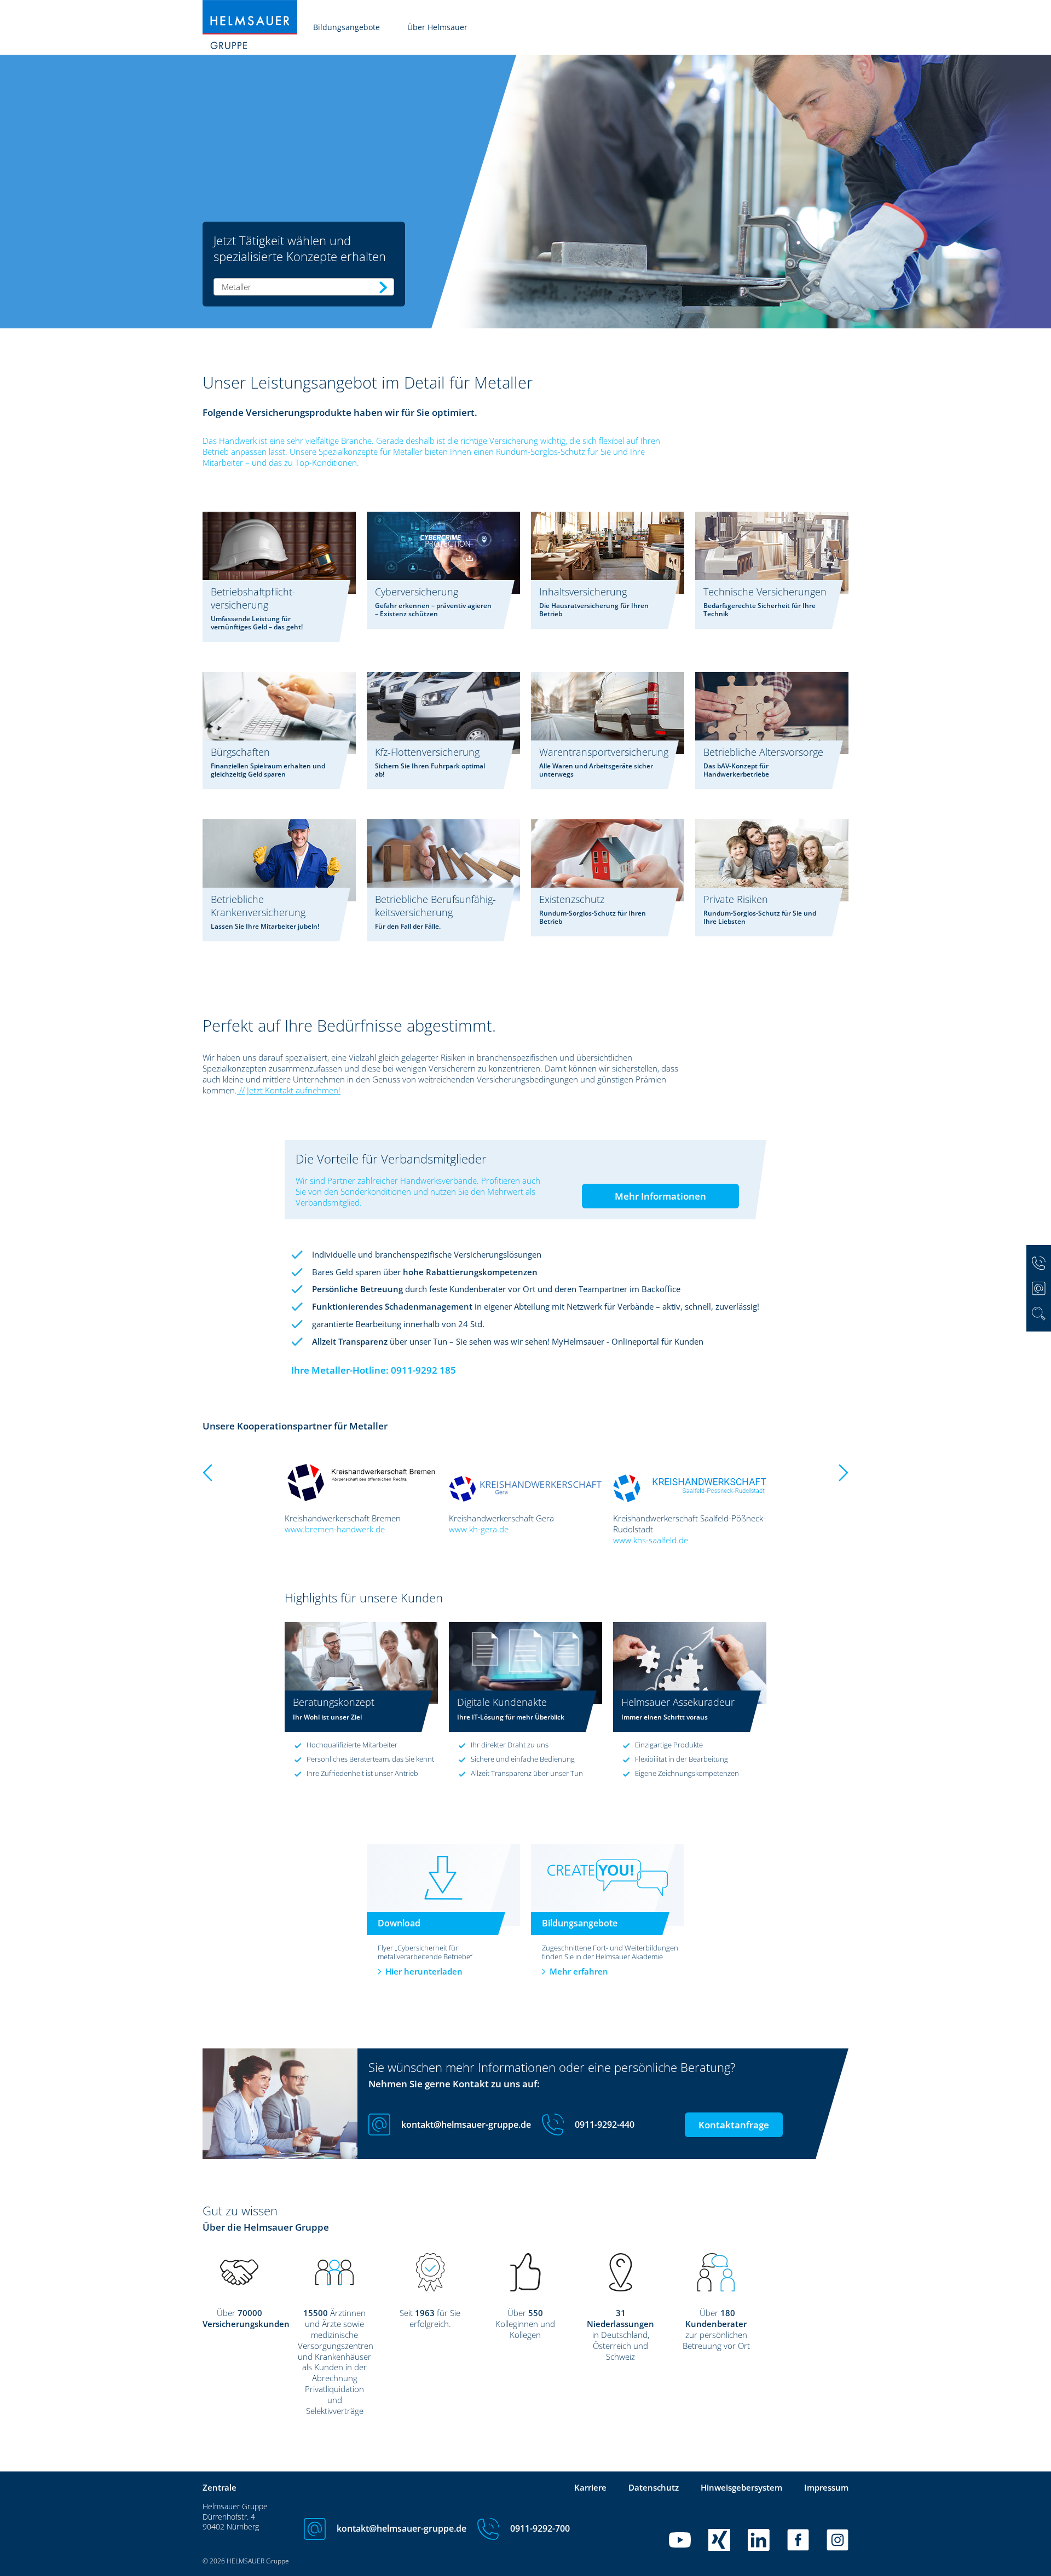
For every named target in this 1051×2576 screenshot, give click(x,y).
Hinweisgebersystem (741, 2487)
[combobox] (304, 287)
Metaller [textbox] (236, 287)
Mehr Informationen (660, 1196)
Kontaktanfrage (734, 2125)
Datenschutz (654, 2487)
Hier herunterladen (424, 1971)
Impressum (826, 2487)
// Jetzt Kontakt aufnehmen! (289, 1090)
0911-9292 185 (423, 1370)
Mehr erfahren (579, 1971)
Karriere (590, 2487)
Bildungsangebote (347, 27)
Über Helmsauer (437, 27)
